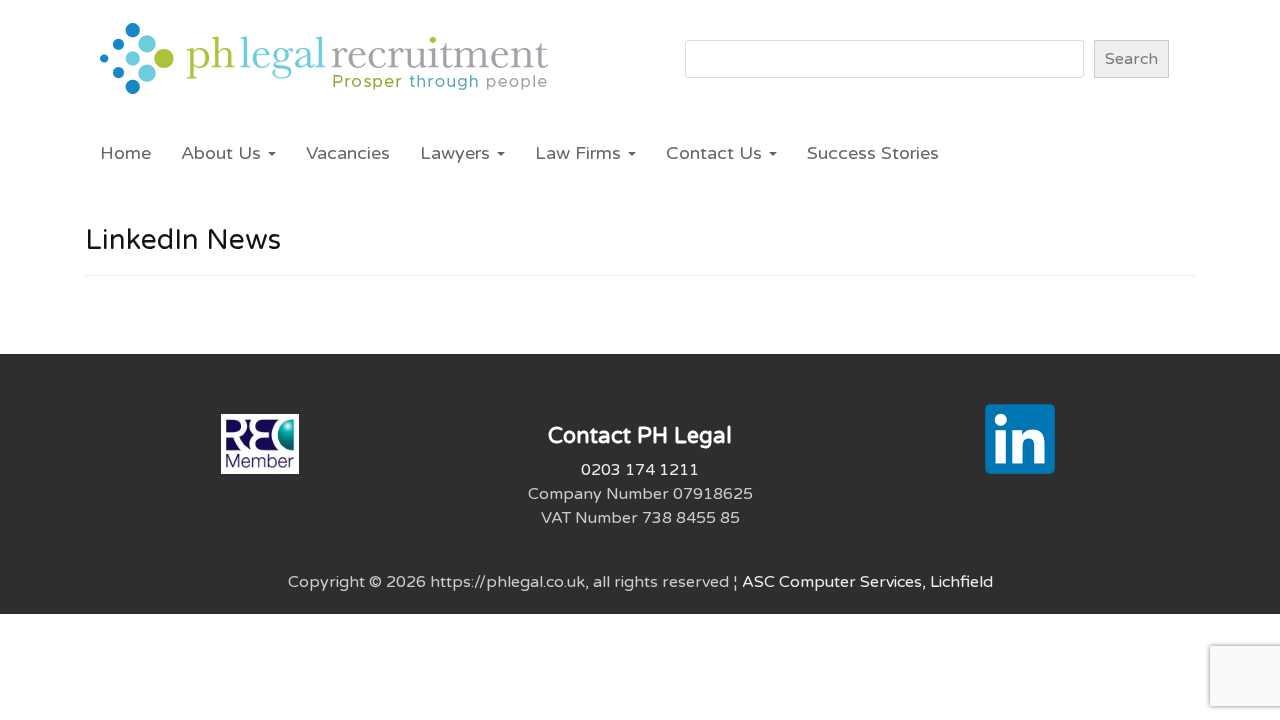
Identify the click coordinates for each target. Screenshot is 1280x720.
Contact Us (716, 153)
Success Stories (873, 153)
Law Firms (580, 153)
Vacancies (348, 153)
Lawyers (457, 153)
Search (1131, 59)
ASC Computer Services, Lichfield (867, 582)
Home (125, 153)
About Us (223, 153)
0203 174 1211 (640, 470)
